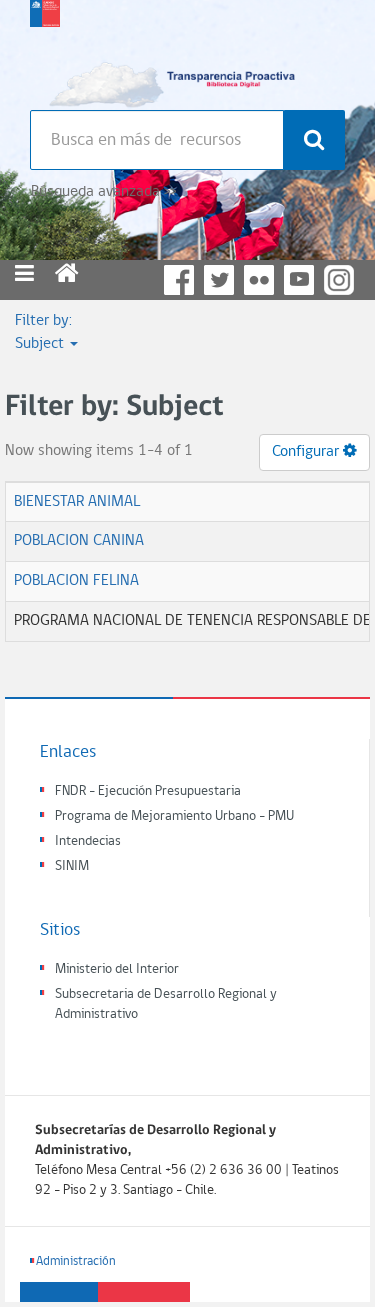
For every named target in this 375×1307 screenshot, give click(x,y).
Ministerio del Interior (117, 969)
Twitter (219, 280)
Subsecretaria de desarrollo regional (45, 50)
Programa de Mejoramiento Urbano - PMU (174, 816)
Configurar (307, 452)
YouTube (299, 280)
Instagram (339, 280)
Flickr (259, 280)
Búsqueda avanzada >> (103, 192)
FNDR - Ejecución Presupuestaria (148, 791)
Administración (76, 1261)
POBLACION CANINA (79, 541)
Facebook (179, 280)
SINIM (72, 866)
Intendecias (88, 841)
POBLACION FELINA (76, 581)
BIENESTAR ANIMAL (77, 502)
